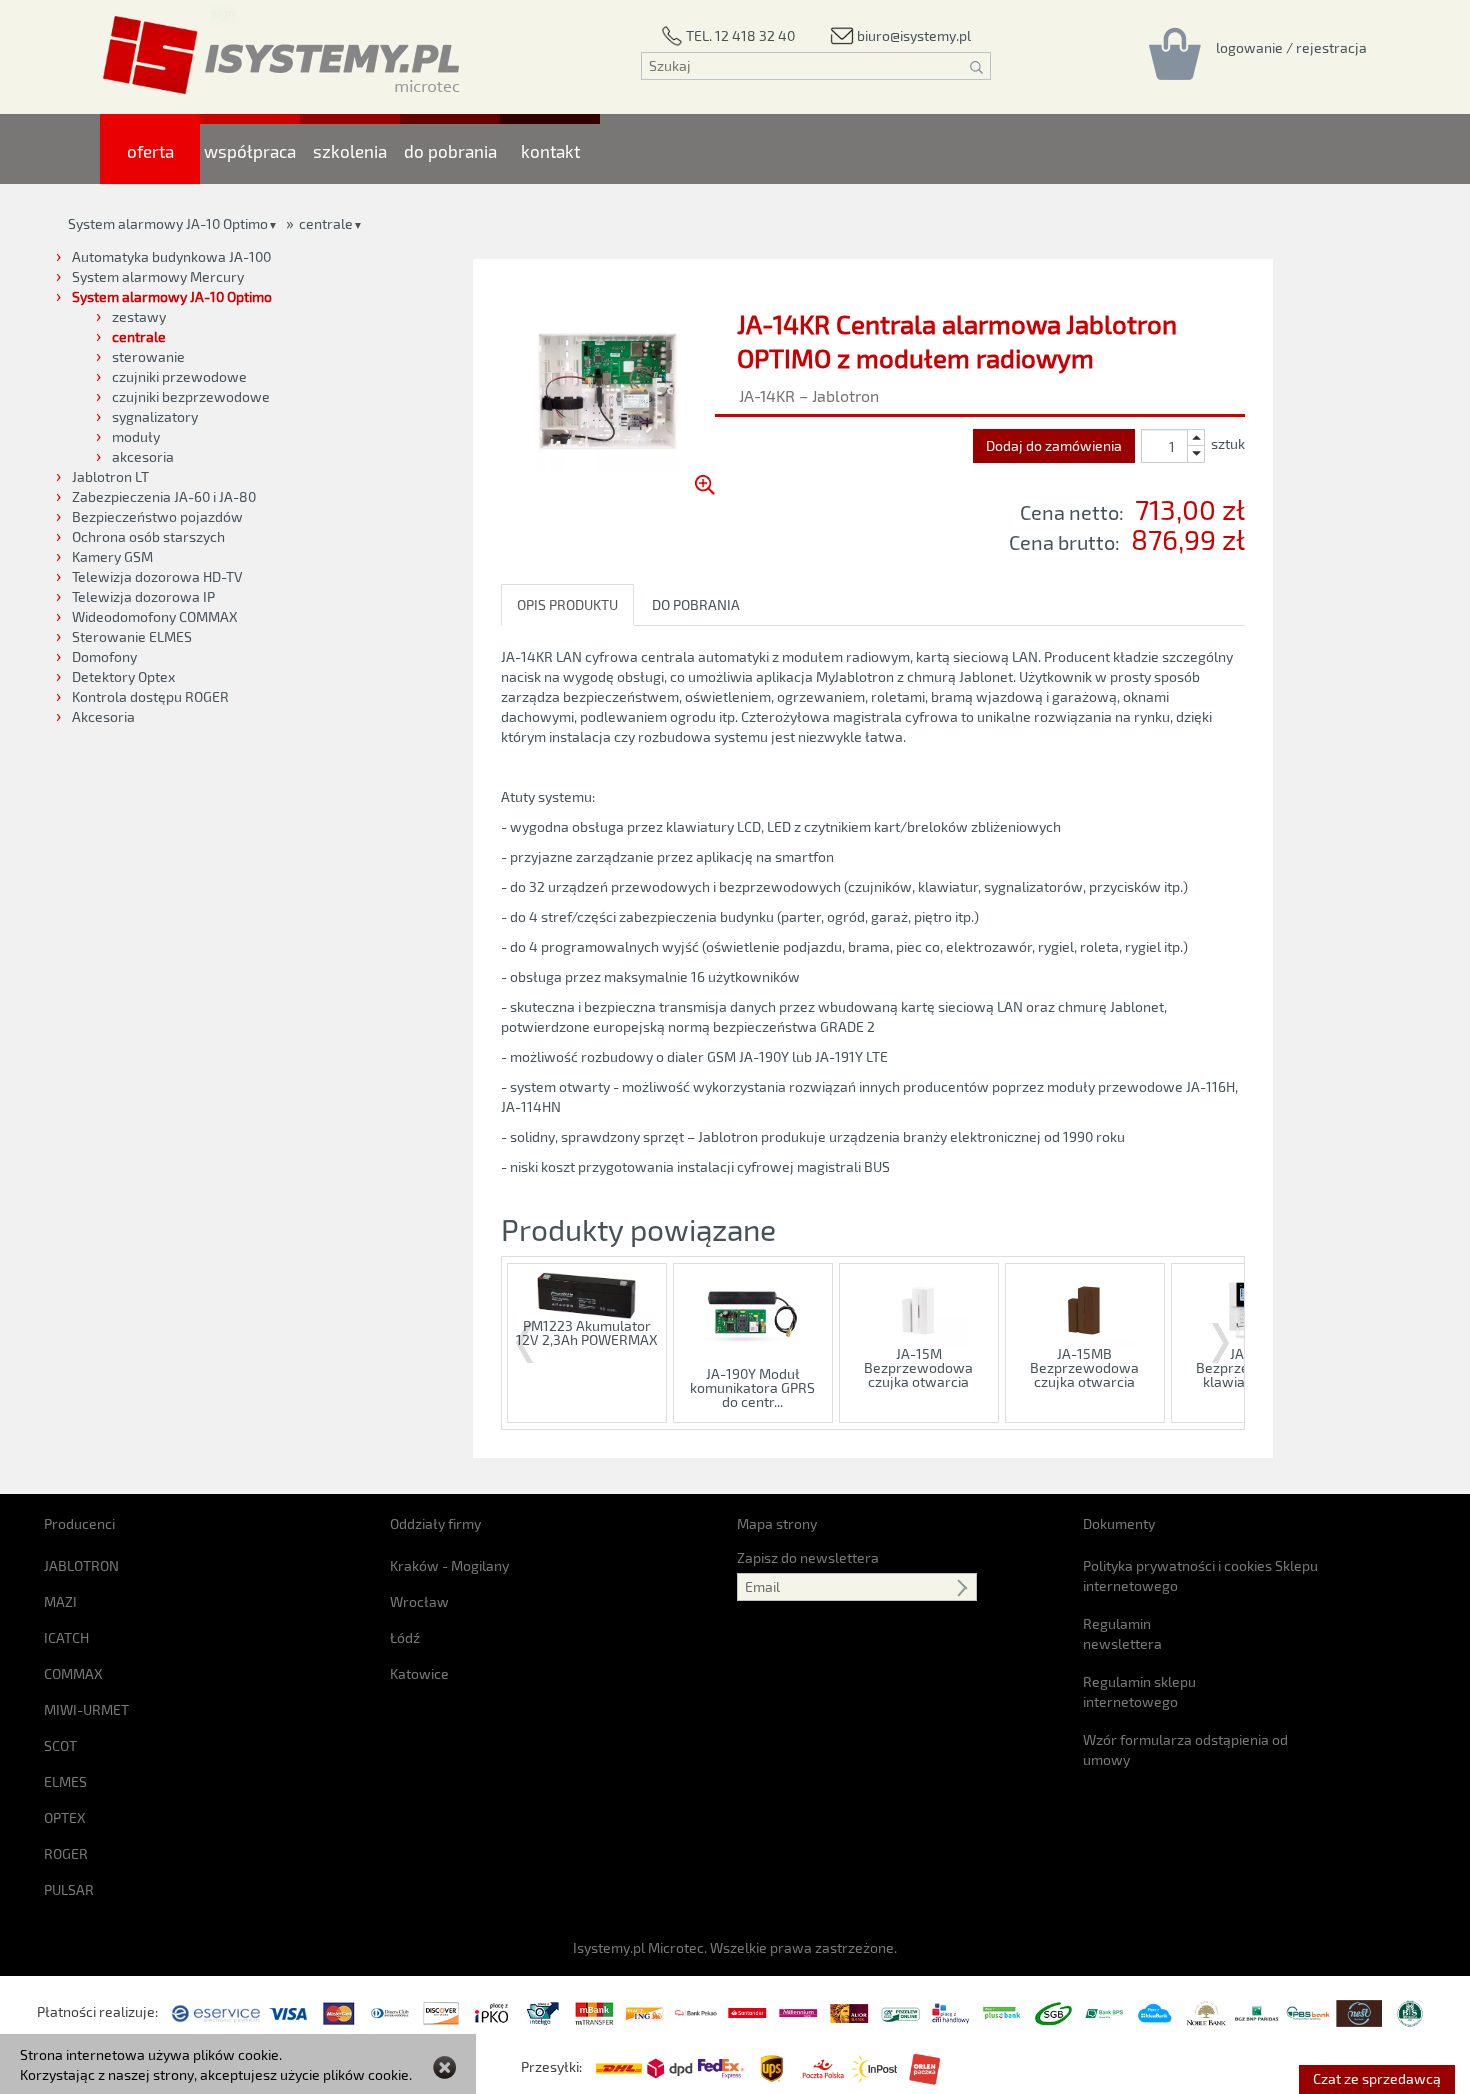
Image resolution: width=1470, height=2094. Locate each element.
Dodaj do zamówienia (1054, 445)
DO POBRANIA (696, 604)
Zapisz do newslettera (808, 1557)
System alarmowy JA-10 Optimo (168, 223)
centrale (326, 223)
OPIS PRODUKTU (567, 604)
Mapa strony (777, 1523)
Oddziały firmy (435, 1523)
